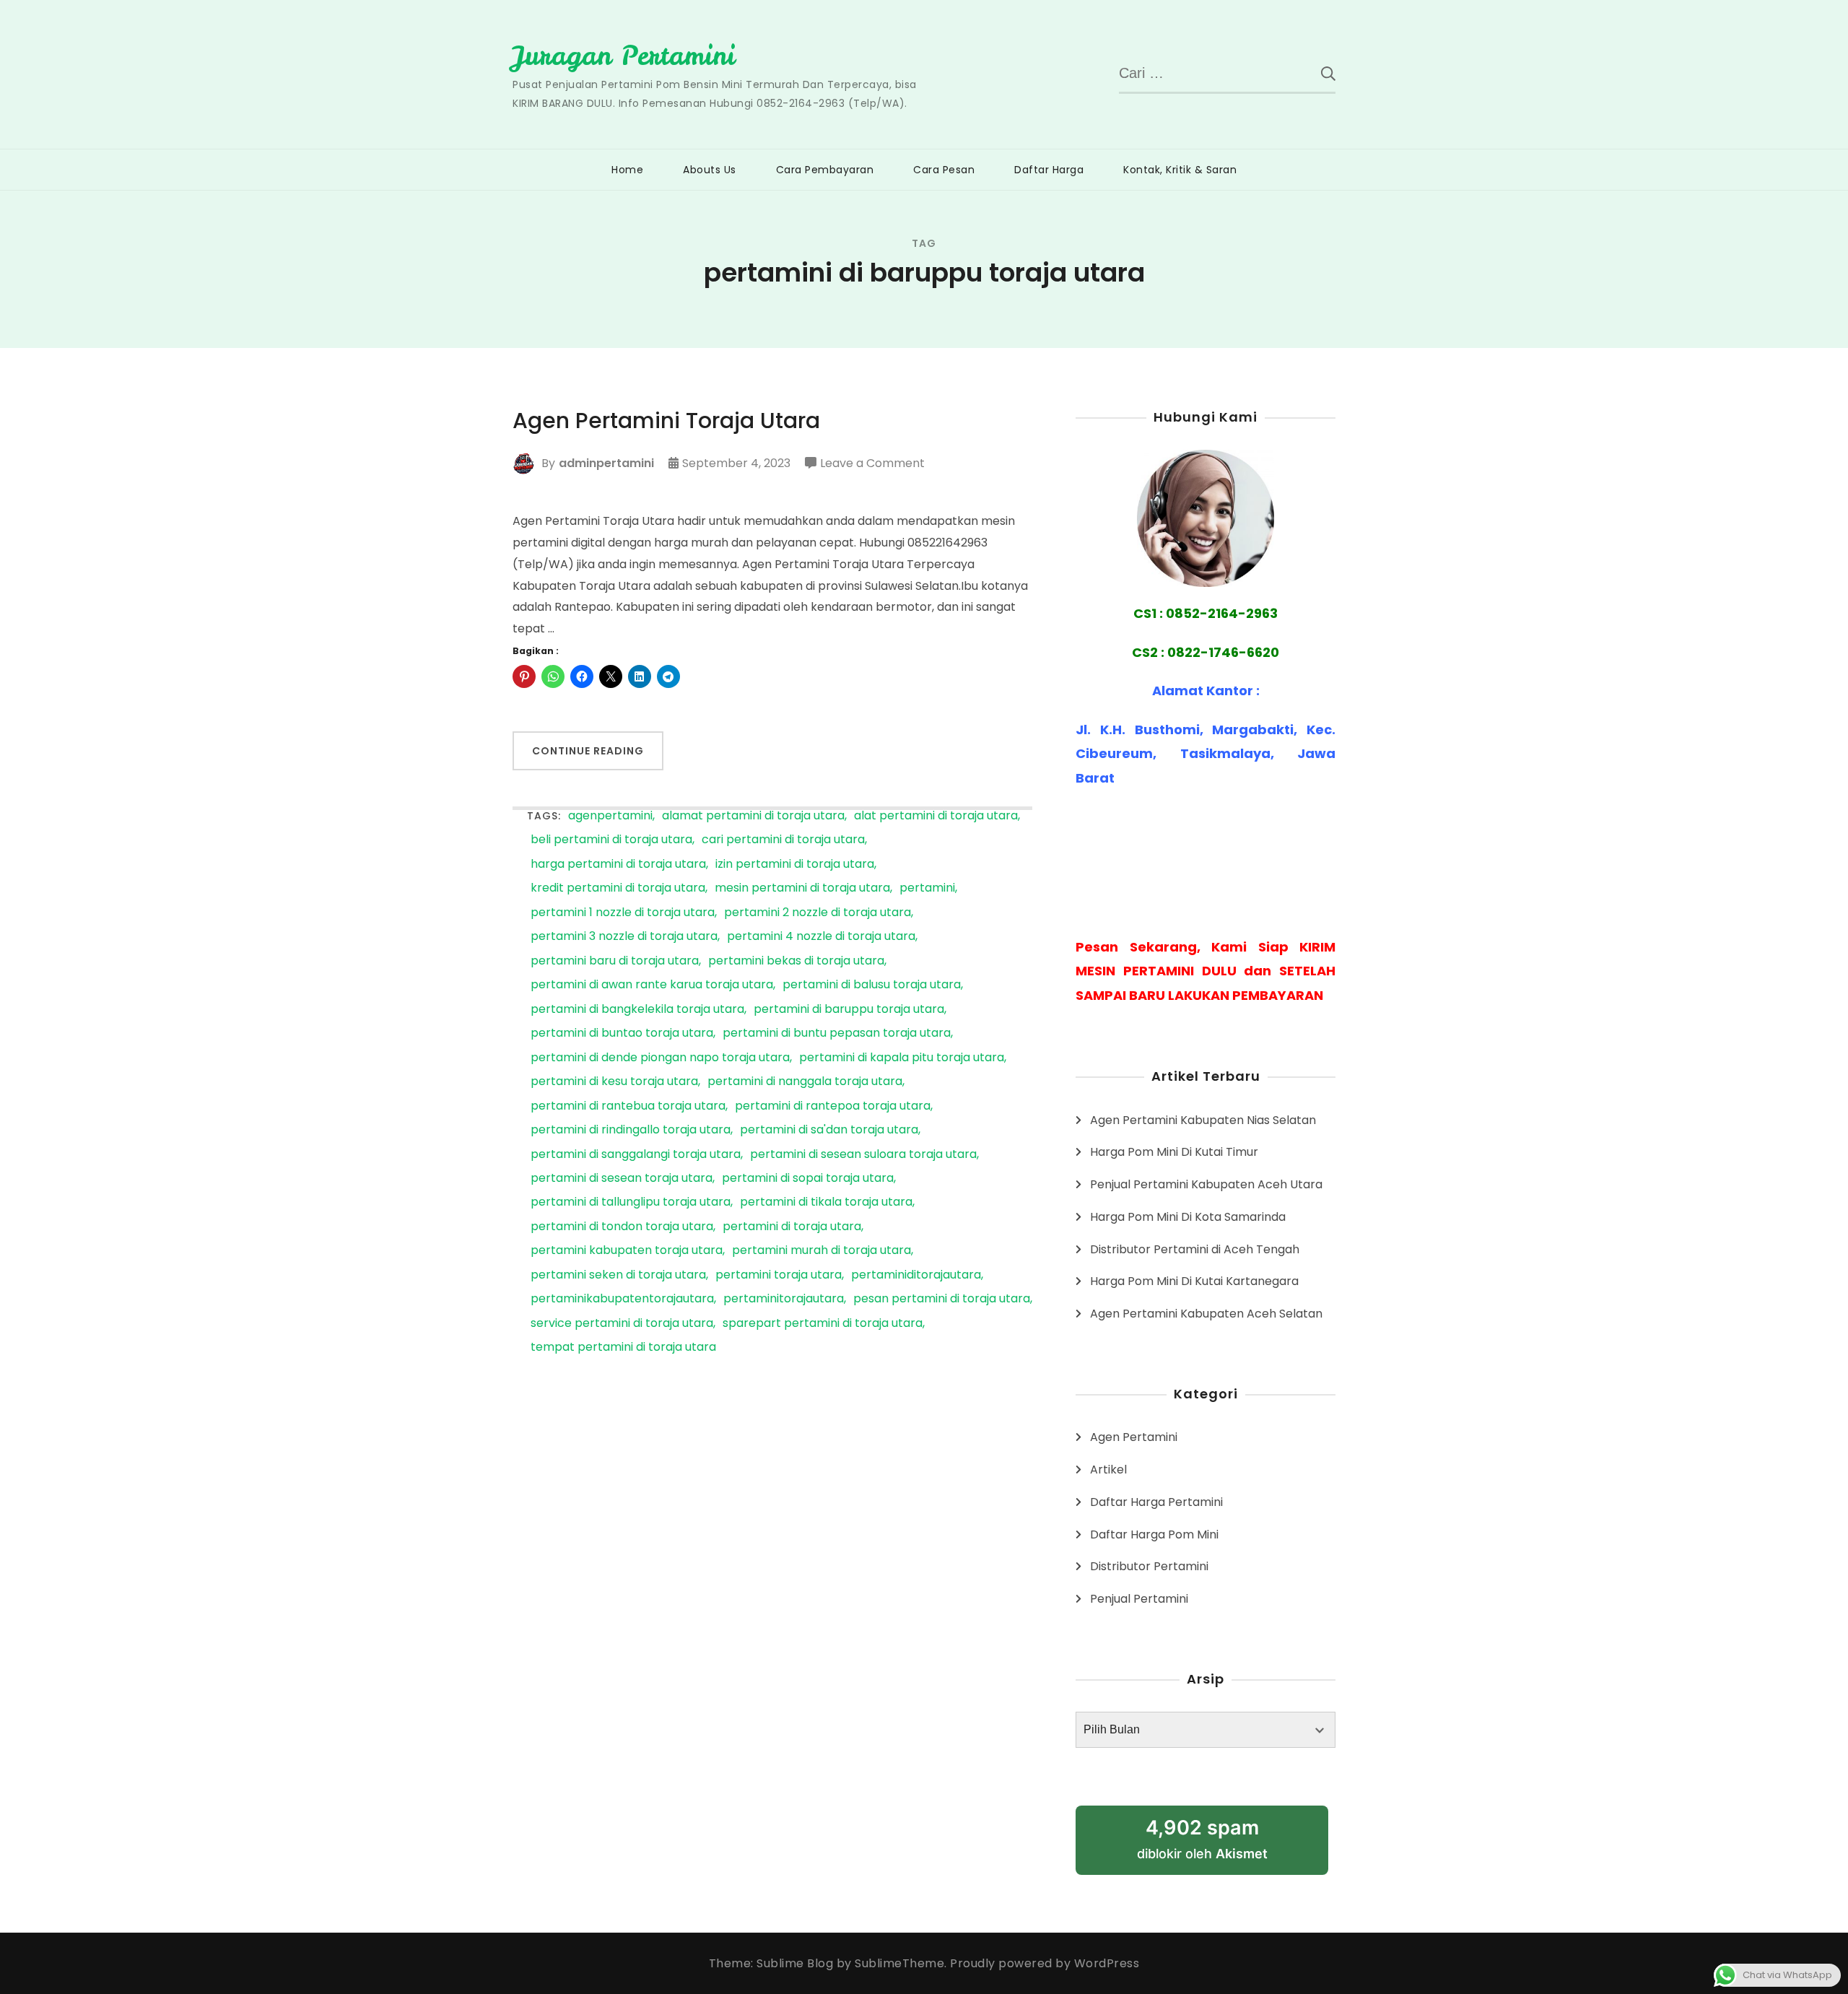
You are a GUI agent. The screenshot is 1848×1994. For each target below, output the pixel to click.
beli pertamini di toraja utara (611, 840)
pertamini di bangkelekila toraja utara (637, 1010)
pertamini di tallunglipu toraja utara (631, 1202)
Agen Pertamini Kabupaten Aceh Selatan (1206, 1314)
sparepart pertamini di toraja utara (823, 1324)
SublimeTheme (899, 1963)
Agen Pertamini (1134, 1437)
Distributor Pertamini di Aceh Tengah (1195, 1249)
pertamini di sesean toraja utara (622, 1179)
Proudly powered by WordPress (1045, 1963)
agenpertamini (610, 816)
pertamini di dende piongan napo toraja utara (660, 1058)
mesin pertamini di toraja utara (802, 888)
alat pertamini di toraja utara (936, 816)
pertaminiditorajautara (916, 1275)
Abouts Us (710, 170)
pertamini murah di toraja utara (821, 1251)
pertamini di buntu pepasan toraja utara (837, 1033)
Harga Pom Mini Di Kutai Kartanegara (1194, 1281)
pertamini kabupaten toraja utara (627, 1251)
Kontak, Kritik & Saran (1180, 170)
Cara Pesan (944, 170)
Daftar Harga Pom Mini (1154, 1534)
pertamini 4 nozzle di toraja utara (821, 937)
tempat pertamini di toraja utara (623, 1348)
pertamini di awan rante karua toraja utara (652, 985)
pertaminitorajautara (784, 1299)
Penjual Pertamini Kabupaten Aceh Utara (1206, 1184)
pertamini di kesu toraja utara (614, 1082)
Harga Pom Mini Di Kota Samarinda (1188, 1217)
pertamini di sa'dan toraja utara (829, 1130)
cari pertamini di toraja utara (783, 840)
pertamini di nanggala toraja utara (805, 1082)
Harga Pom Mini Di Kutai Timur (1174, 1152)
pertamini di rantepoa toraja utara (833, 1106)
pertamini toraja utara (779, 1275)
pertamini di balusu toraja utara (872, 985)
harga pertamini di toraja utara (618, 865)
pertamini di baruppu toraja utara (849, 1010)
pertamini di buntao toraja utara (622, 1033)
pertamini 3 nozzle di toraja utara (624, 937)
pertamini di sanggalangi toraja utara (636, 1155)
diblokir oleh (1202, 1838)
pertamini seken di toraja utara (618, 1275)
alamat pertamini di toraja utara (753, 816)
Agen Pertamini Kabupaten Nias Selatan (1203, 1120)
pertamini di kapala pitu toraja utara (902, 1058)
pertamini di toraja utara (792, 1227)
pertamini (927, 888)
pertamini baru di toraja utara (615, 961)
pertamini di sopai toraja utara (808, 1179)
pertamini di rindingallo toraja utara (631, 1130)
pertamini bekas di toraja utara (796, 961)
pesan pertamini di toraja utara (942, 1299)
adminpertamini (606, 463)
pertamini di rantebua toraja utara (628, 1106)
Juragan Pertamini (624, 56)
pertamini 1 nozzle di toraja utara (623, 913)
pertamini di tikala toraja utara (826, 1202)
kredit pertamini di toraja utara (618, 888)
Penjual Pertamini (1139, 1599)
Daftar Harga (1049, 170)
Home (627, 170)
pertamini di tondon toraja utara (622, 1227)
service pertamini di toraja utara (622, 1324)
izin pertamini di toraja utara (795, 865)
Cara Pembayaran (825, 170)
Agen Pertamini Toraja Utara (666, 421)
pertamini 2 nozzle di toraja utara (818, 913)
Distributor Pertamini (1149, 1566)
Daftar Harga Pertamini (1156, 1502)
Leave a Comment (872, 464)
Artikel (1108, 1470)
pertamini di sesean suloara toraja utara (863, 1155)
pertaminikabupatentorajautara (622, 1299)
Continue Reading (588, 751)
